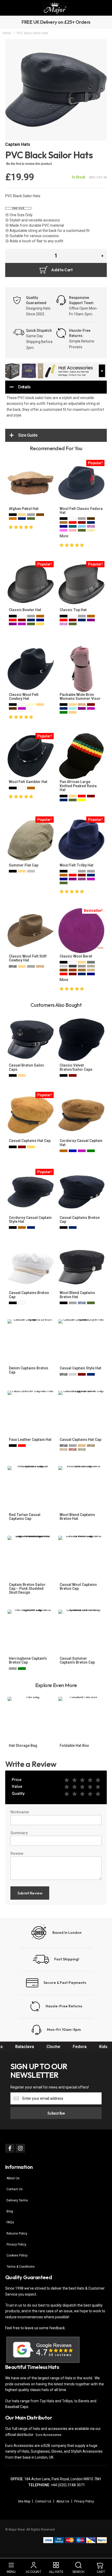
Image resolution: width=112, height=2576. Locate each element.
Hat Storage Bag (23, 1746)
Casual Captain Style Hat (80, 1368)
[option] (13, 515)
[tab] (56, 387)
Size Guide (28, 435)
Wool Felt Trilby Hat (77, 865)
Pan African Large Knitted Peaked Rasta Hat (78, 786)
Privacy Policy (16, 2244)
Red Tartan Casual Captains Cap (25, 1517)
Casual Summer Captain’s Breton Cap (77, 1660)
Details (24, 387)
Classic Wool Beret (76, 956)
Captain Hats (18, 144)
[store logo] (55, 8)
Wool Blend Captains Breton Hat (77, 1295)
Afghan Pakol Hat (24, 509)
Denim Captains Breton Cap (29, 1370)
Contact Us (15, 2189)
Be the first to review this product (29, 164)
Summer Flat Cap (24, 865)
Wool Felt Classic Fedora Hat (81, 511)
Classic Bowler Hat (25, 610)
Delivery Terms (17, 2200)
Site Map (24, 2501)
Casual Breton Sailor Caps (27, 1067)
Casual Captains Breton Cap (80, 1220)
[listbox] (31, 517)
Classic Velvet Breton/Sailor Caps (76, 1067)
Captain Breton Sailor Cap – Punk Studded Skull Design (27, 1589)
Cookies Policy (17, 2255)
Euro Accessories (49, 2435)
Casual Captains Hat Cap (30, 1141)
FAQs (10, 2222)
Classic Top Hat (73, 610)
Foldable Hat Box (74, 1746)
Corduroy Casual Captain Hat (81, 1143)
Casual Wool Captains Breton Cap (78, 1587)
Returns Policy (17, 2234)
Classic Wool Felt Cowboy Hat (24, 697)
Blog (10, 2211)
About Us (13, 2178)
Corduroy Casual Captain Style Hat (30, 1220)
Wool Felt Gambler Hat (28, 782)
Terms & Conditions (21, 2267)
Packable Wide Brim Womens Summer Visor (80, 697)
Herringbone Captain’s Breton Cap (28, 1660)
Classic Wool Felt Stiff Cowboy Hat (28, 958)
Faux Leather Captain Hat (30, 1440)
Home (7, 33)
